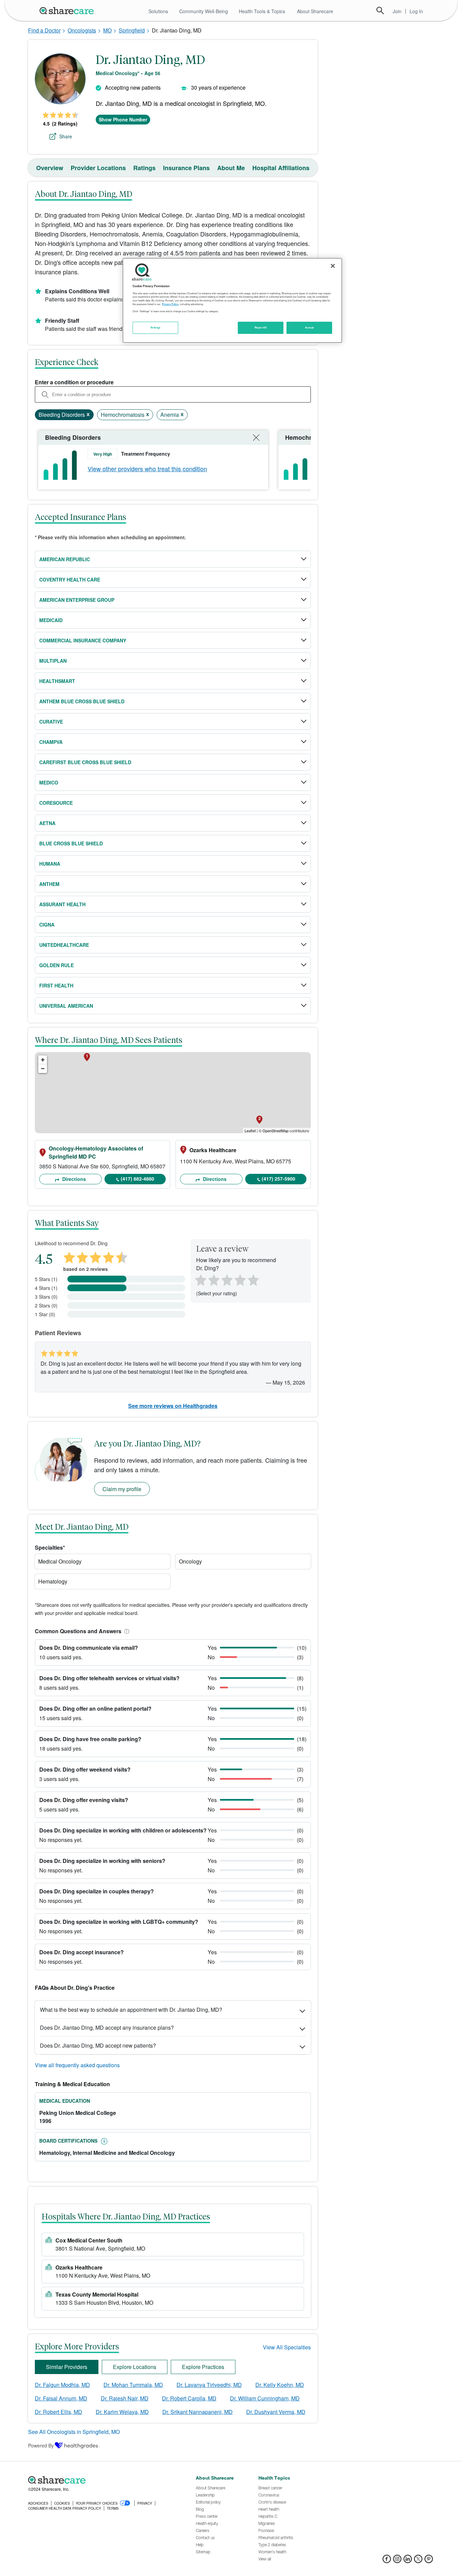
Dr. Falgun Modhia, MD (62, 2385)
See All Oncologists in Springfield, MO (74, 2432)
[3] (227, 1279)
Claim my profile (122, 1489)
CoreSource (56, 803)
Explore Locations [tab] (135, 2367)
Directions (73, 1179)
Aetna (47, 823)
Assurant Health (62, 904)
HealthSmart (57, 681)
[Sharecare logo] (102, 2480)
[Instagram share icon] (397, 2561)
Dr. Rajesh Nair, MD (125, 2398)
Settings (156, 327)
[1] (200, 1279)
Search (380, 10)
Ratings (144, 168)
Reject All (261, 327)
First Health (56, 985)
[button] (125, 1631)
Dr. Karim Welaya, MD (122, 2412)
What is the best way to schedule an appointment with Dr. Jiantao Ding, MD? (131, 2010)
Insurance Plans (186, 168)
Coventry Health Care (70, 579)
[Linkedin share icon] (408, 2561)
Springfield (132, 30)
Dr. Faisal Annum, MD (61, 2398)
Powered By (41, 2445)
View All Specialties (287, 2347)
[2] (213, 1279)
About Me (231, 168)
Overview (50, 168)
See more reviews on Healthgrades (173, 1406)
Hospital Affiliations (281, 168)
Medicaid (51, 620)
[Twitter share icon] (418, 2561)
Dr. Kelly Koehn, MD (280, 2385)
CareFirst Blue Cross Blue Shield (85, 762)
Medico (49, 782)
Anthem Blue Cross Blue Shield (82, 701)
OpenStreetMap (275, 1131)
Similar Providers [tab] (67, 2367)
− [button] (43, 1068)
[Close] (333, 266)
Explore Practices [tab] (203, 2367)
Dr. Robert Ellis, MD (59, 2412)
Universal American (66, 1006)
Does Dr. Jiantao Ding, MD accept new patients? (98, 2045)
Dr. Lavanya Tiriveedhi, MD (209, 2385)
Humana (50, 864)
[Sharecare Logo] (68, 10)
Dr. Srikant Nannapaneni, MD (198, 2412)
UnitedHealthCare (64, 945)
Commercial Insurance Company (83, 640)
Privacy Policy (170, 304)
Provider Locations (98, 168)
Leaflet (250, 1131)
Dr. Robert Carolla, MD (189, 2398)
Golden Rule (56, 965)
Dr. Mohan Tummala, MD (133, 2385)
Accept (309, 327)
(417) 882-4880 (137, 1179)
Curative (51, 722)
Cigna (47, 925)
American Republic (65, 559)
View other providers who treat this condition (147, 469)
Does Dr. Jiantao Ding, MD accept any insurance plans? (107, 2027)
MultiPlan (53, 661)
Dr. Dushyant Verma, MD (276, 2412)
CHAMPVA (51, 742)
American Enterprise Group (77, 600)
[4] (240, 1279)
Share (66, 136)
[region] (232, 300)
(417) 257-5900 (279, 1179)
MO (107, 30)
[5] (254, 1279)
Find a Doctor (44, 30)
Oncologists (82, 30)
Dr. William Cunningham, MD (265, 2398)
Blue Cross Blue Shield (71, 843)
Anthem (49, 884)
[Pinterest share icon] (429, 2561)
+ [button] (43, 1060)
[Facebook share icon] (387, 2561)
